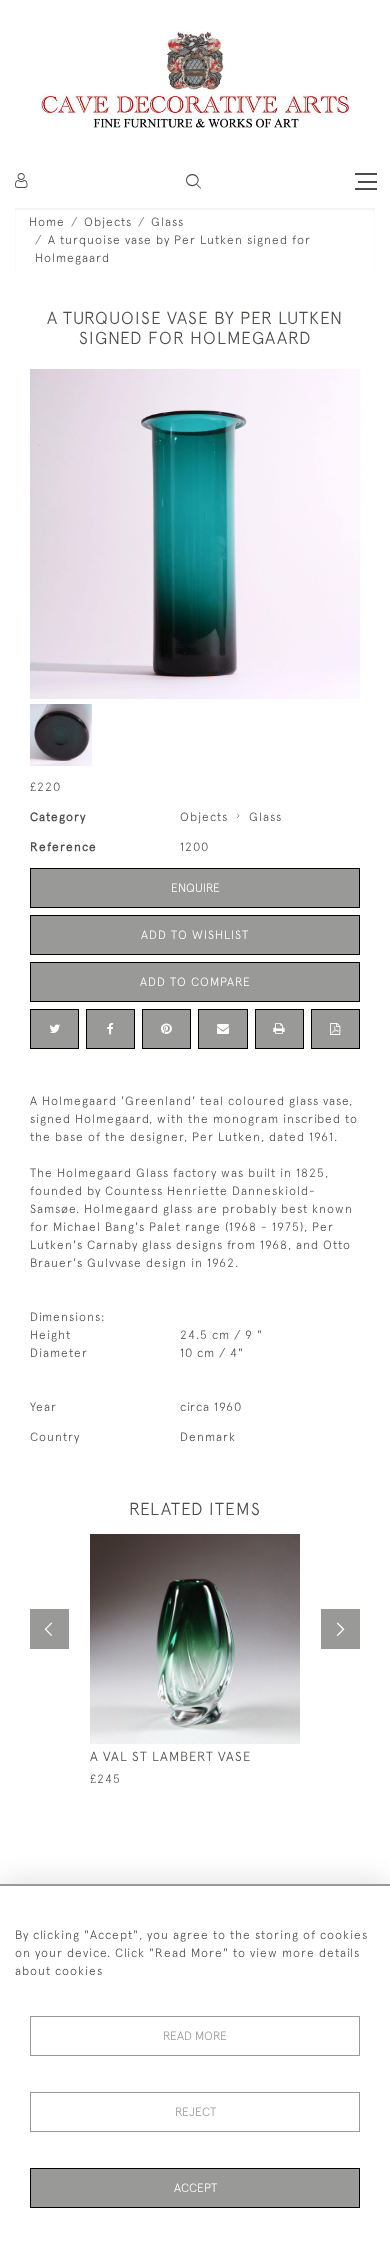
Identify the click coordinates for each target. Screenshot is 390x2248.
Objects (108, 222)
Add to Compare (195, 982)
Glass (167, 222)
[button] (193, 181)
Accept (195, 2188)
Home (47, 222)
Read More (195, 2036)
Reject (195, 2112)
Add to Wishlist (195, 935)
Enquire (195, 888)
